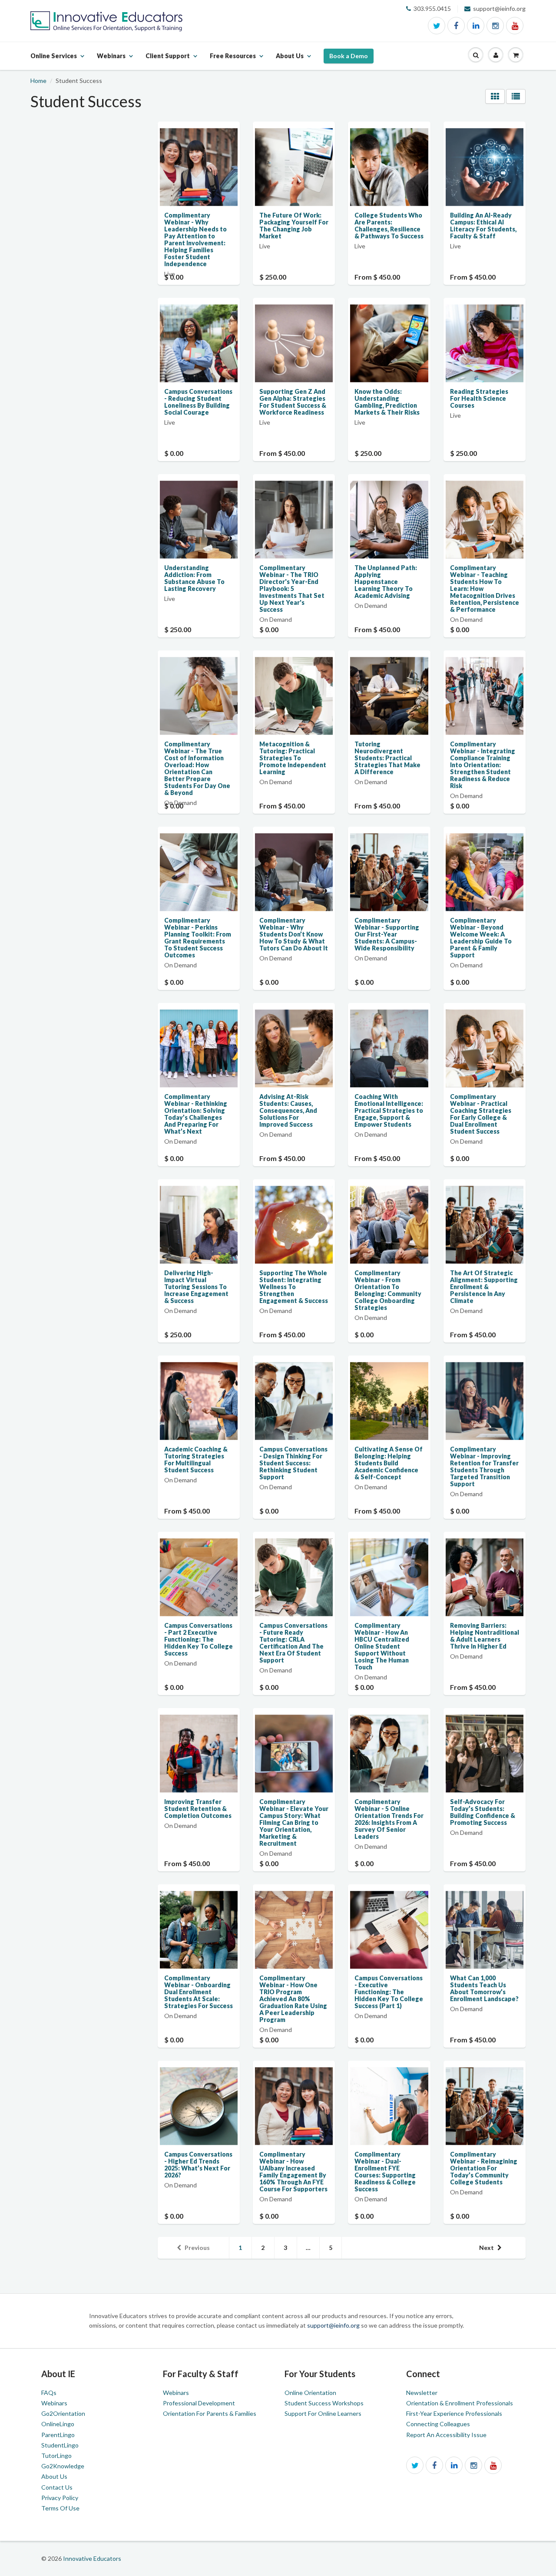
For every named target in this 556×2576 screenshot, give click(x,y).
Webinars (54, 2403)
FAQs (49, 2393)
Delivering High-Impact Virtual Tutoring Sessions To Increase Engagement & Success (196, 1287)
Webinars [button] (111, 61)
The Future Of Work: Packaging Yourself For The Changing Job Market (294, 226)
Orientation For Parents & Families (210, 2413)
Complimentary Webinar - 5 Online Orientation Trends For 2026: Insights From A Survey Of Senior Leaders (389, 1819)
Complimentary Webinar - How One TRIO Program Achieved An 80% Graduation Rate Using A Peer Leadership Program (293, 1999)
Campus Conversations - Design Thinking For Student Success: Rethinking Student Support (293, 1463)
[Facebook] (456, 26)
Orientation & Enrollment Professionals (460, 2403)
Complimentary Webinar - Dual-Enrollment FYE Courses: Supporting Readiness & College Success (385, 2172)
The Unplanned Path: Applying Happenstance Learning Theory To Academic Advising (386, 582)
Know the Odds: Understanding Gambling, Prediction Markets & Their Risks (387, 402)
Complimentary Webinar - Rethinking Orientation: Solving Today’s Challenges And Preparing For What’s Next (196, 1114)
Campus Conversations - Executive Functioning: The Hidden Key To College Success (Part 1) (389, 1992)
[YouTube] (515, 26)
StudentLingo (60, 2445)
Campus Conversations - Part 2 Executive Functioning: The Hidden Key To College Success (199, 1639)
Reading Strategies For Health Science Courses (479, 398)
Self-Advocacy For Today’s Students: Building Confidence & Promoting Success (483, 1812)
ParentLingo (58, 2435)
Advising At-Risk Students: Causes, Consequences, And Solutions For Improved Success (288, 1110)
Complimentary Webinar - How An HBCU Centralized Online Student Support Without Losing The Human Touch (382, 1646)
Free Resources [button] (233, 61)
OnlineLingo (58, 2424)
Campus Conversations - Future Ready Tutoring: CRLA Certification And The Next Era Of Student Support (293, 1643)
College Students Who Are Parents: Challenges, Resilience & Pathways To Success (389, 226)
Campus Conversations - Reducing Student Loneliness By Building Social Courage (198, 402)
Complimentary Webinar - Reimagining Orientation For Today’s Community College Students (484, 2168)
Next (486, 2248)
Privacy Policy (60, 2498)
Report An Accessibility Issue (446, 2435)
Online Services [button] (54, 61)
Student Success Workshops (324, 2403)
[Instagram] (495, 26)
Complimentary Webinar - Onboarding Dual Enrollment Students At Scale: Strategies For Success (199, 1992)
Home (38, 81)
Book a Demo (349, 56)
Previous (197, 2248)
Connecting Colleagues (438, 2424)
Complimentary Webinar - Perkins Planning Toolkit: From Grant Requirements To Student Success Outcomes (198, 938)
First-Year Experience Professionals (454, 2413)
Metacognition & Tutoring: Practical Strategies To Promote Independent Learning (293, 758)
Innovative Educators (92, 2558)
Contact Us (57, 2487)
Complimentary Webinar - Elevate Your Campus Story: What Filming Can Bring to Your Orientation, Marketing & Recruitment (294, 1822)
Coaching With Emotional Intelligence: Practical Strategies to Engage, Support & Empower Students (389, 1110)
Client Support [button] (168, 61)
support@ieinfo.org (334, 2325)
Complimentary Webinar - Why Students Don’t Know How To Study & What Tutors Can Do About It (294, 934)
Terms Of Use (60, 2508)
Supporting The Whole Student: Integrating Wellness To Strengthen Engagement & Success (294, 1287)
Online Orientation (310, 2393)
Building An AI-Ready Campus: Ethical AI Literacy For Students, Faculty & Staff (483, 226)
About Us (54, 2476)
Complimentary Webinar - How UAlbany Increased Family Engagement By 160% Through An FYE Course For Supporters (293, 2172)
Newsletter (422, 2393)
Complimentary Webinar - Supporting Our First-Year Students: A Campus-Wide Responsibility (387, 934)
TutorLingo (56, 2456)
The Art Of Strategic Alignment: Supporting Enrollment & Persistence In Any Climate (484, 1287)
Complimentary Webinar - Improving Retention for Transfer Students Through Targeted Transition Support (484, 1466)
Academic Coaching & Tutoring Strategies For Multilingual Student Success (196, 1460)
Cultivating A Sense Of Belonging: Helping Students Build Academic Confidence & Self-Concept (389, 1463)
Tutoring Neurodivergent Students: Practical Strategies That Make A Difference (387, 758)
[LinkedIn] (476, 26)
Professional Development (199, 2403)
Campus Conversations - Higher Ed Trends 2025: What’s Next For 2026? (198, 2165)
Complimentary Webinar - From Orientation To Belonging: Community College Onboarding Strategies (388, 1290)
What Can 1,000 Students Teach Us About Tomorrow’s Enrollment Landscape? (484, 1988)
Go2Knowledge (63, 2466)
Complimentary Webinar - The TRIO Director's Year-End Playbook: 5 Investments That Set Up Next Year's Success (292, 589)
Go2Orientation (63, 2413)
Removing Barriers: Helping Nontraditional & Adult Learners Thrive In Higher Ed (485, 1636)
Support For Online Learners (323, 2413)
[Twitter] (437, 26)
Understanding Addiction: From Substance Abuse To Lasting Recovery (194, 578)
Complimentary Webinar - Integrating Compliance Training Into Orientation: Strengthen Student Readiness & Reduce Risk (483, 765)
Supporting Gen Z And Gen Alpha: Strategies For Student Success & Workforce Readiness (293, 402)
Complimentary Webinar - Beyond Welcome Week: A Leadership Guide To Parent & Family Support (481, 938)
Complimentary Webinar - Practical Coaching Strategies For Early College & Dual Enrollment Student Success (481, 1114)
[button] (476, 55)
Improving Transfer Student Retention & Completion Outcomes (198, 1809)
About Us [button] (290, 61)
